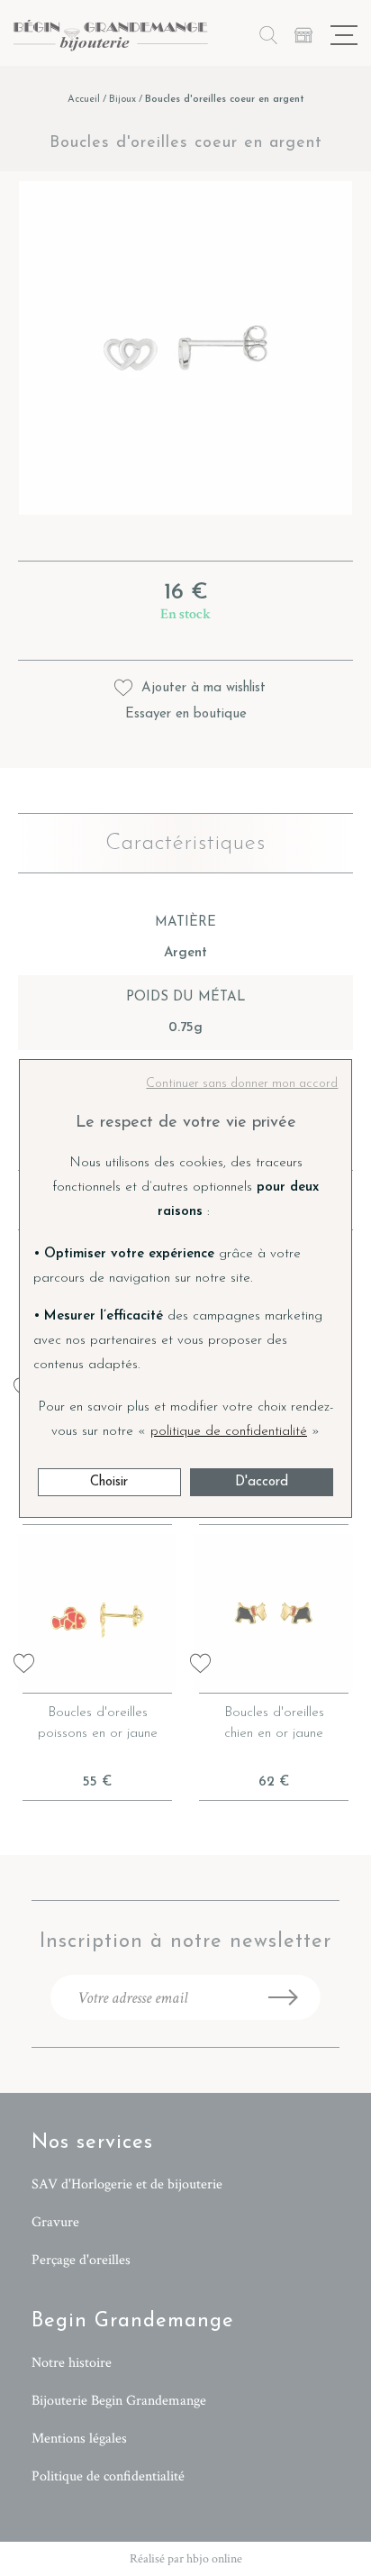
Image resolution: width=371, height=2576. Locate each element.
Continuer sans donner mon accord (242, 1084)
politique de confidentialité (229, 1432)
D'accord (262, 1482)
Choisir (109, 1482)
